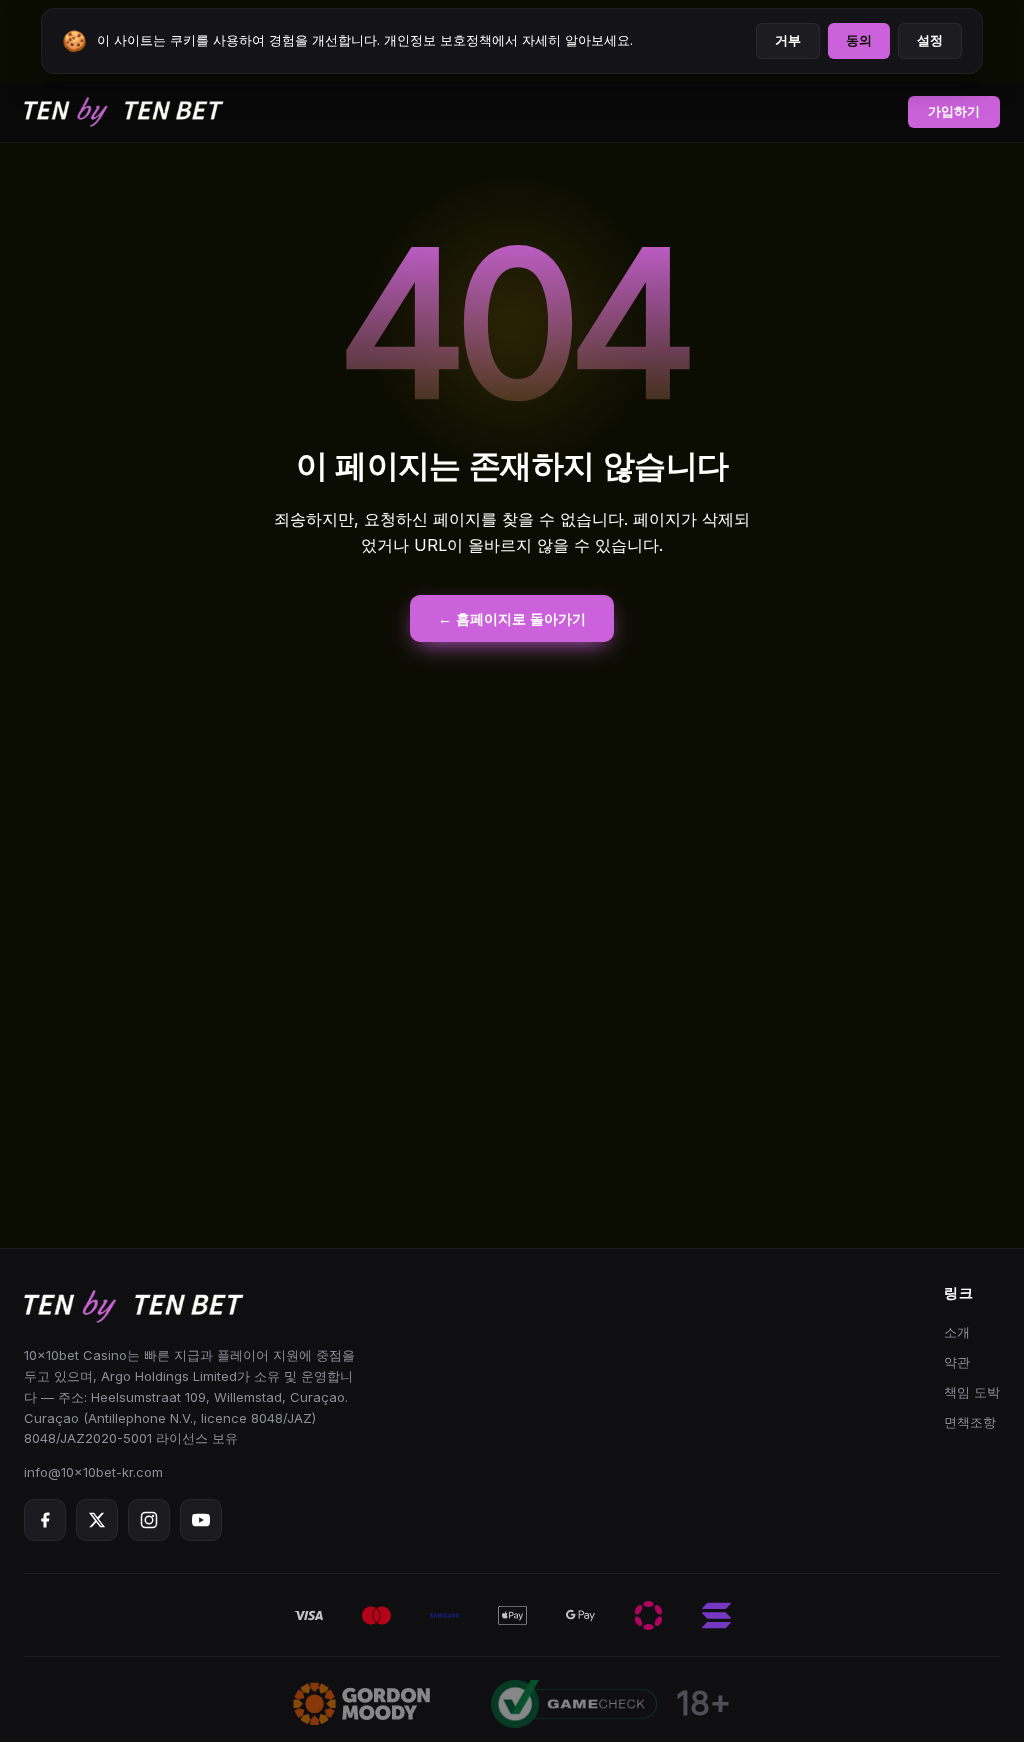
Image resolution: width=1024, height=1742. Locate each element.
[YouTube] (201, 1520)
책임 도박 (972, 1392)
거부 (788, 40)
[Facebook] (45, 1520)
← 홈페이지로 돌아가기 (512, 618)
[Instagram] (149, 1520)
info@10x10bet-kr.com (93, 1472)
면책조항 (970, 1422)
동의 (859, 40)
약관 (957, 1362)
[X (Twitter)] (97, 1520)
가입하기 (954, 111)
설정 (930, 40)
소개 (957, 1332)
